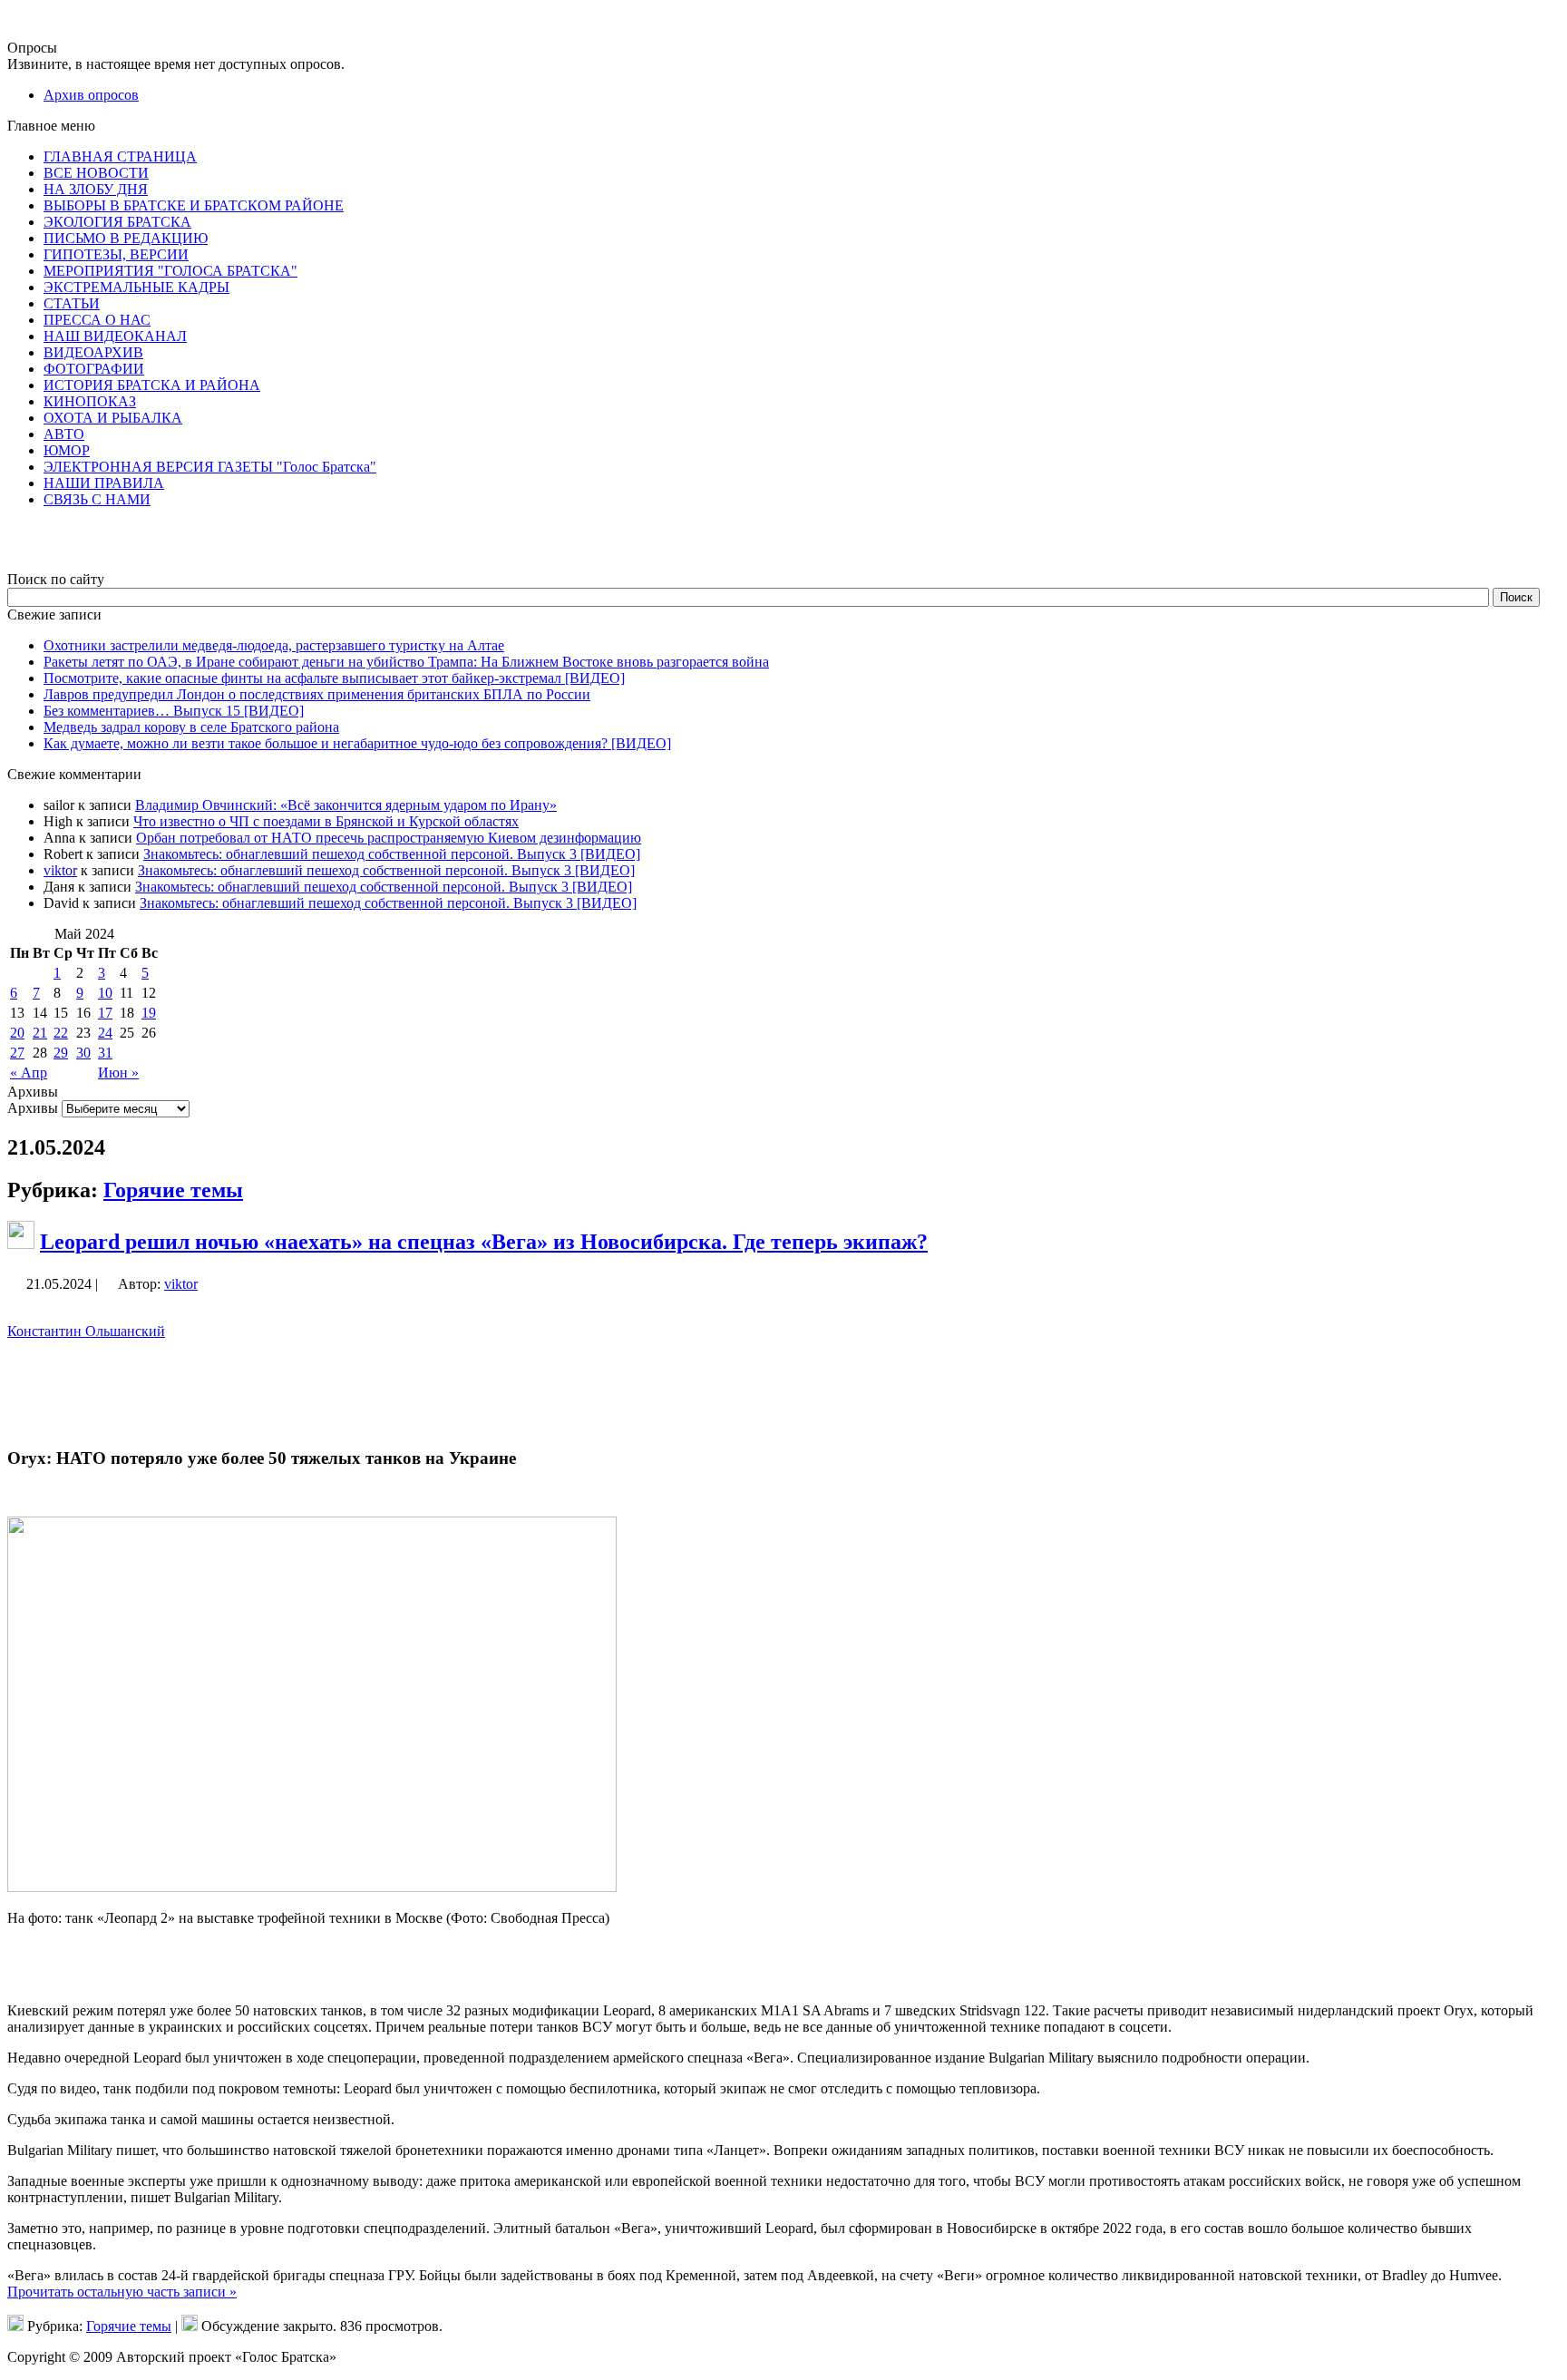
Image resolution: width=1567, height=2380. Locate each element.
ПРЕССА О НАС (97, 320)
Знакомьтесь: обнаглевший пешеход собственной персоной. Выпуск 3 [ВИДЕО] (392, 854)
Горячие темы (173, 1190)
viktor (60, 870)
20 (17, 1033)
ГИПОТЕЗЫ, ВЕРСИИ (116, 254)
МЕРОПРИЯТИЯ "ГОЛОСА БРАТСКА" (170, 271)
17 (105, 1013)
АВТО (64, 434)
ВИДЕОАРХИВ (93, 352)
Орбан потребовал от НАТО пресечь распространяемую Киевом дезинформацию (389, 838)
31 (105, 1053)
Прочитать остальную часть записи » (122, 2292)
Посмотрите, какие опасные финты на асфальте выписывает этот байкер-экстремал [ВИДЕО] (334, 678)
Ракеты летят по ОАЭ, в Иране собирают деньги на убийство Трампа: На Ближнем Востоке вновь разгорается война (406, 662)
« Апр (29, 1073)
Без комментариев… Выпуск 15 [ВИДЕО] (174, 711)
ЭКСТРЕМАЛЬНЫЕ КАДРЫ (136, 287)
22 (61, 1033)
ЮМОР (67, 450)
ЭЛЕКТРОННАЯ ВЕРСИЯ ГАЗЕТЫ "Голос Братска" (210, 467)
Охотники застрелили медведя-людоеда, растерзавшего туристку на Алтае (274, 645)
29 (61, 1053)
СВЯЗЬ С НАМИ (97, 499)
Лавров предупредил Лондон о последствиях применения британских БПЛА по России (317, 694)
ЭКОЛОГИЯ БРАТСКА (117, 222)
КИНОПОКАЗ (90, 401)
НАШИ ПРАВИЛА (104, 483)
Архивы (33, 1108)
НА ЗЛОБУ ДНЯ (96, 189)
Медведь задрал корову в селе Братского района (191, 727)
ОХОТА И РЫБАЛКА (113, 418)
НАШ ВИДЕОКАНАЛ (115, 336)
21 (40, 1033)
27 (17, 1053)
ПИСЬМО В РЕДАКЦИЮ (126, 238)
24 (105, 1033)
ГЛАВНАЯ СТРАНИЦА (120, 156)
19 (149, 1013)
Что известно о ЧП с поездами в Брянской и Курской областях (326, 821)
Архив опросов (91, 95)
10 (105, 993)
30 (83, 1053)
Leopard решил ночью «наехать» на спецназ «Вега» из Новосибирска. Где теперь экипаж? (484, 1242)
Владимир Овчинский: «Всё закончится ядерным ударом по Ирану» (346, 805)
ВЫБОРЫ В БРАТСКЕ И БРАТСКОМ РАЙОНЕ (194, 205)
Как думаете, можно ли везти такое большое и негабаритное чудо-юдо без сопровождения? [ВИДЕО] (357, 743)
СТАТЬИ (72, 303)
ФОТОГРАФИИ (94, 369)
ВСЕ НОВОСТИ (96, 173)
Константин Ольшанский (86, 1331)
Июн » (118, 1073)
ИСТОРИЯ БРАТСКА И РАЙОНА (152, 385)
